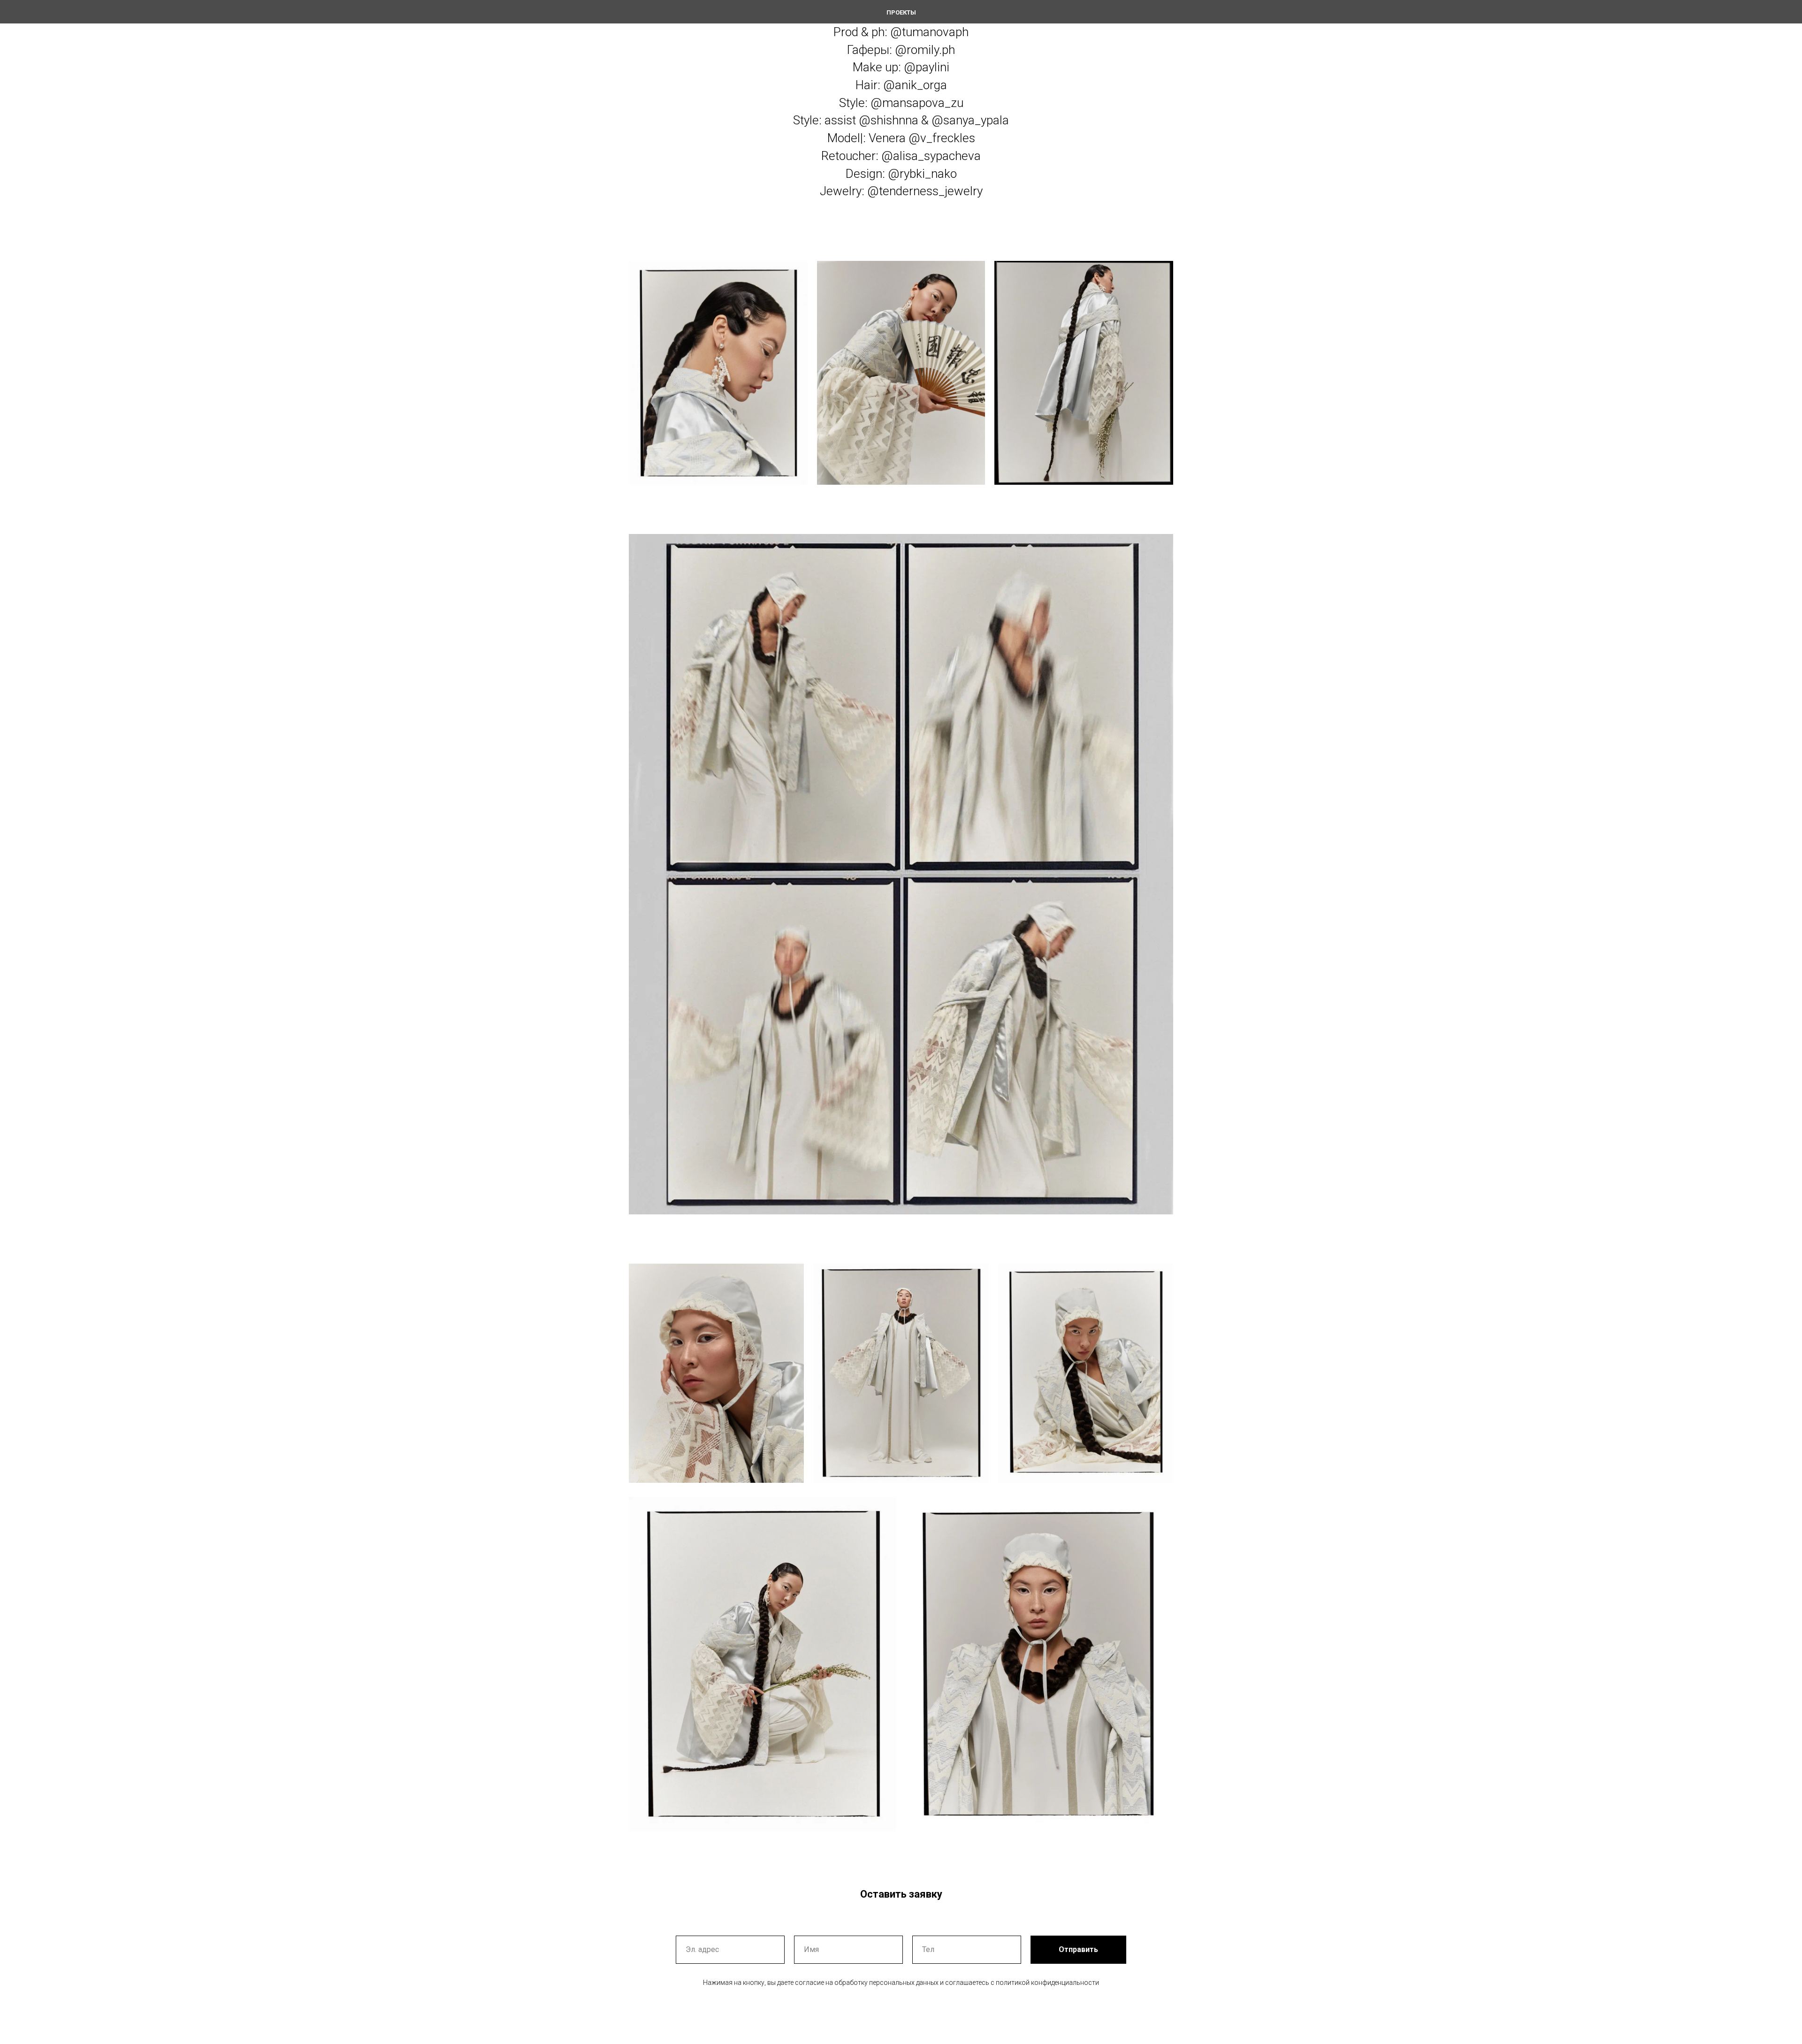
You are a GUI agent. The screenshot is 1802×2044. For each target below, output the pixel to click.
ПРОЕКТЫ (901, 12)
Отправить (1078, 1949)
